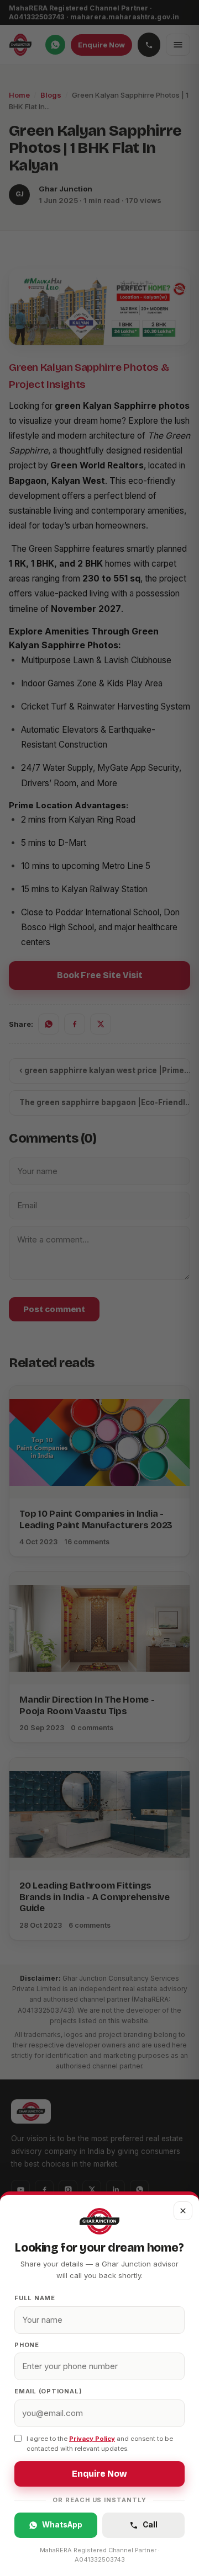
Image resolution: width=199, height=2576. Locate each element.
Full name (35, 2298)
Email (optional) (48, 2391)
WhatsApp (62, 2525)
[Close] (99, 1288)
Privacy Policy (92, 2439)
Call (150, 2525)
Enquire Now (99, 2474)
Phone (27, 2345)
